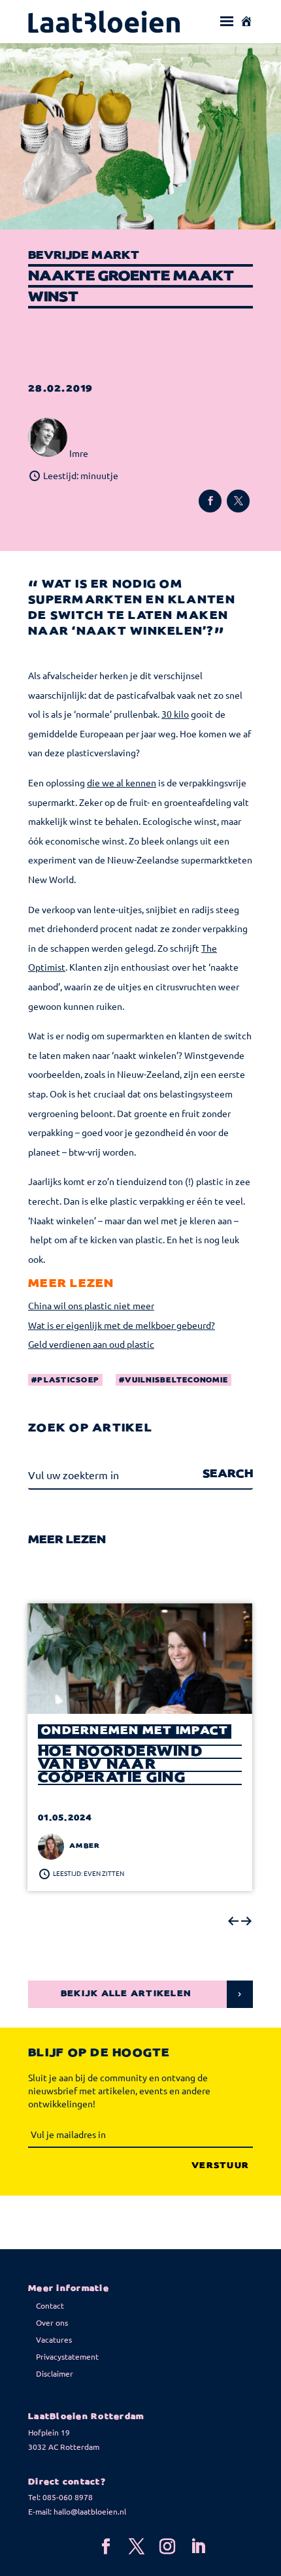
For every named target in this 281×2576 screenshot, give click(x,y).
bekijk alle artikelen (126, 1994)
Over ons (52, 2322)
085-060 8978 (68, 2497)
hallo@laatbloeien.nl (90, 2511)
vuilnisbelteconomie (176, 1380)
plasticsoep (68, 1380)
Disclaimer (55, 2373)
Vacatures (54, 2339)
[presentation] (233, 1922)
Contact (50, 2305)
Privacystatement (67, 2356)
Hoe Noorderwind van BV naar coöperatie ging (120, 1765)
